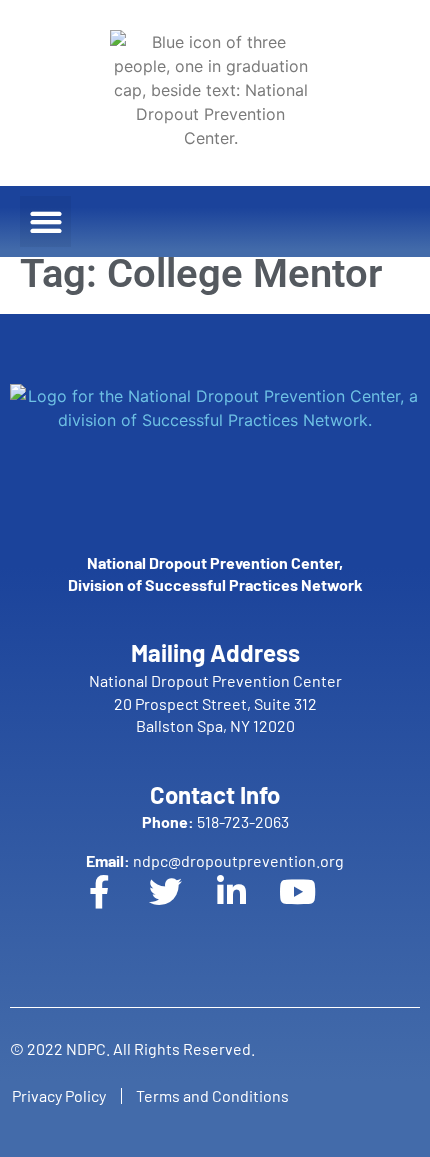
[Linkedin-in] (248, 908)
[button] (45, 221)
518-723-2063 (215, 821)
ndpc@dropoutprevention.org (215, 860)
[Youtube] (314, 908)
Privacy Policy (59, 1095)
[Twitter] (182, 908)
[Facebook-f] (116, 908)
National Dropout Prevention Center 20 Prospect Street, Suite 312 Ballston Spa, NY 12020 (215, 703)
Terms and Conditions (212, 1095)
